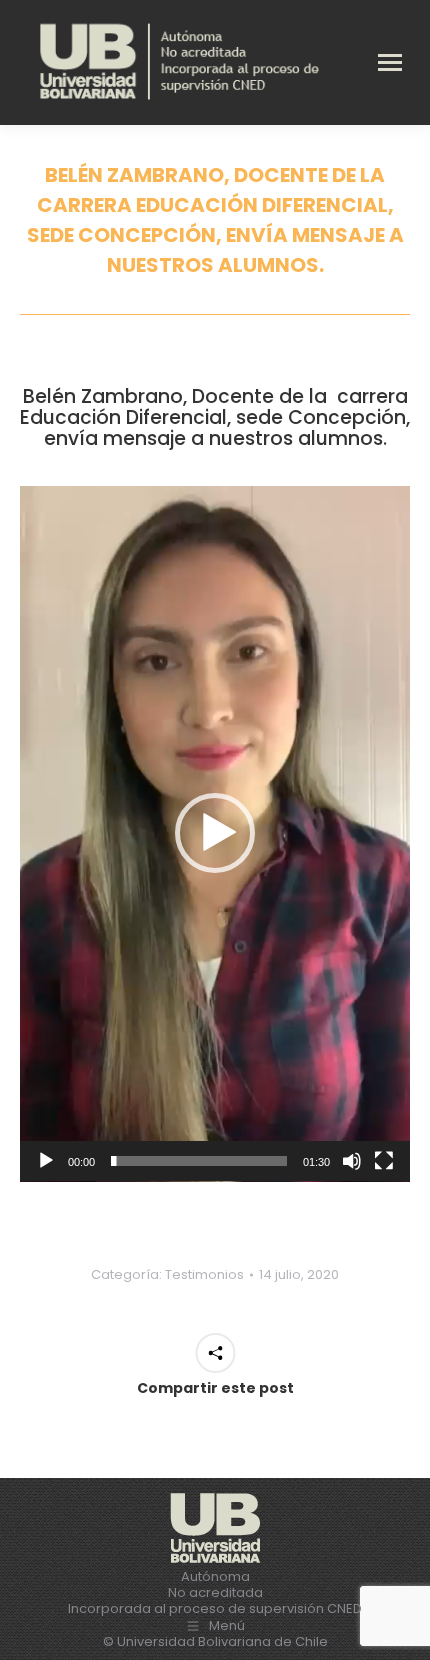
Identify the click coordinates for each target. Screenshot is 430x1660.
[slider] (199, 1161)
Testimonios (204, 1274)
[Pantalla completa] (384, 1161)
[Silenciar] (352, 1161)
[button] (215, 833)
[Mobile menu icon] (390, 62)
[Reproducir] (46, 1161)
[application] (215, 834)
